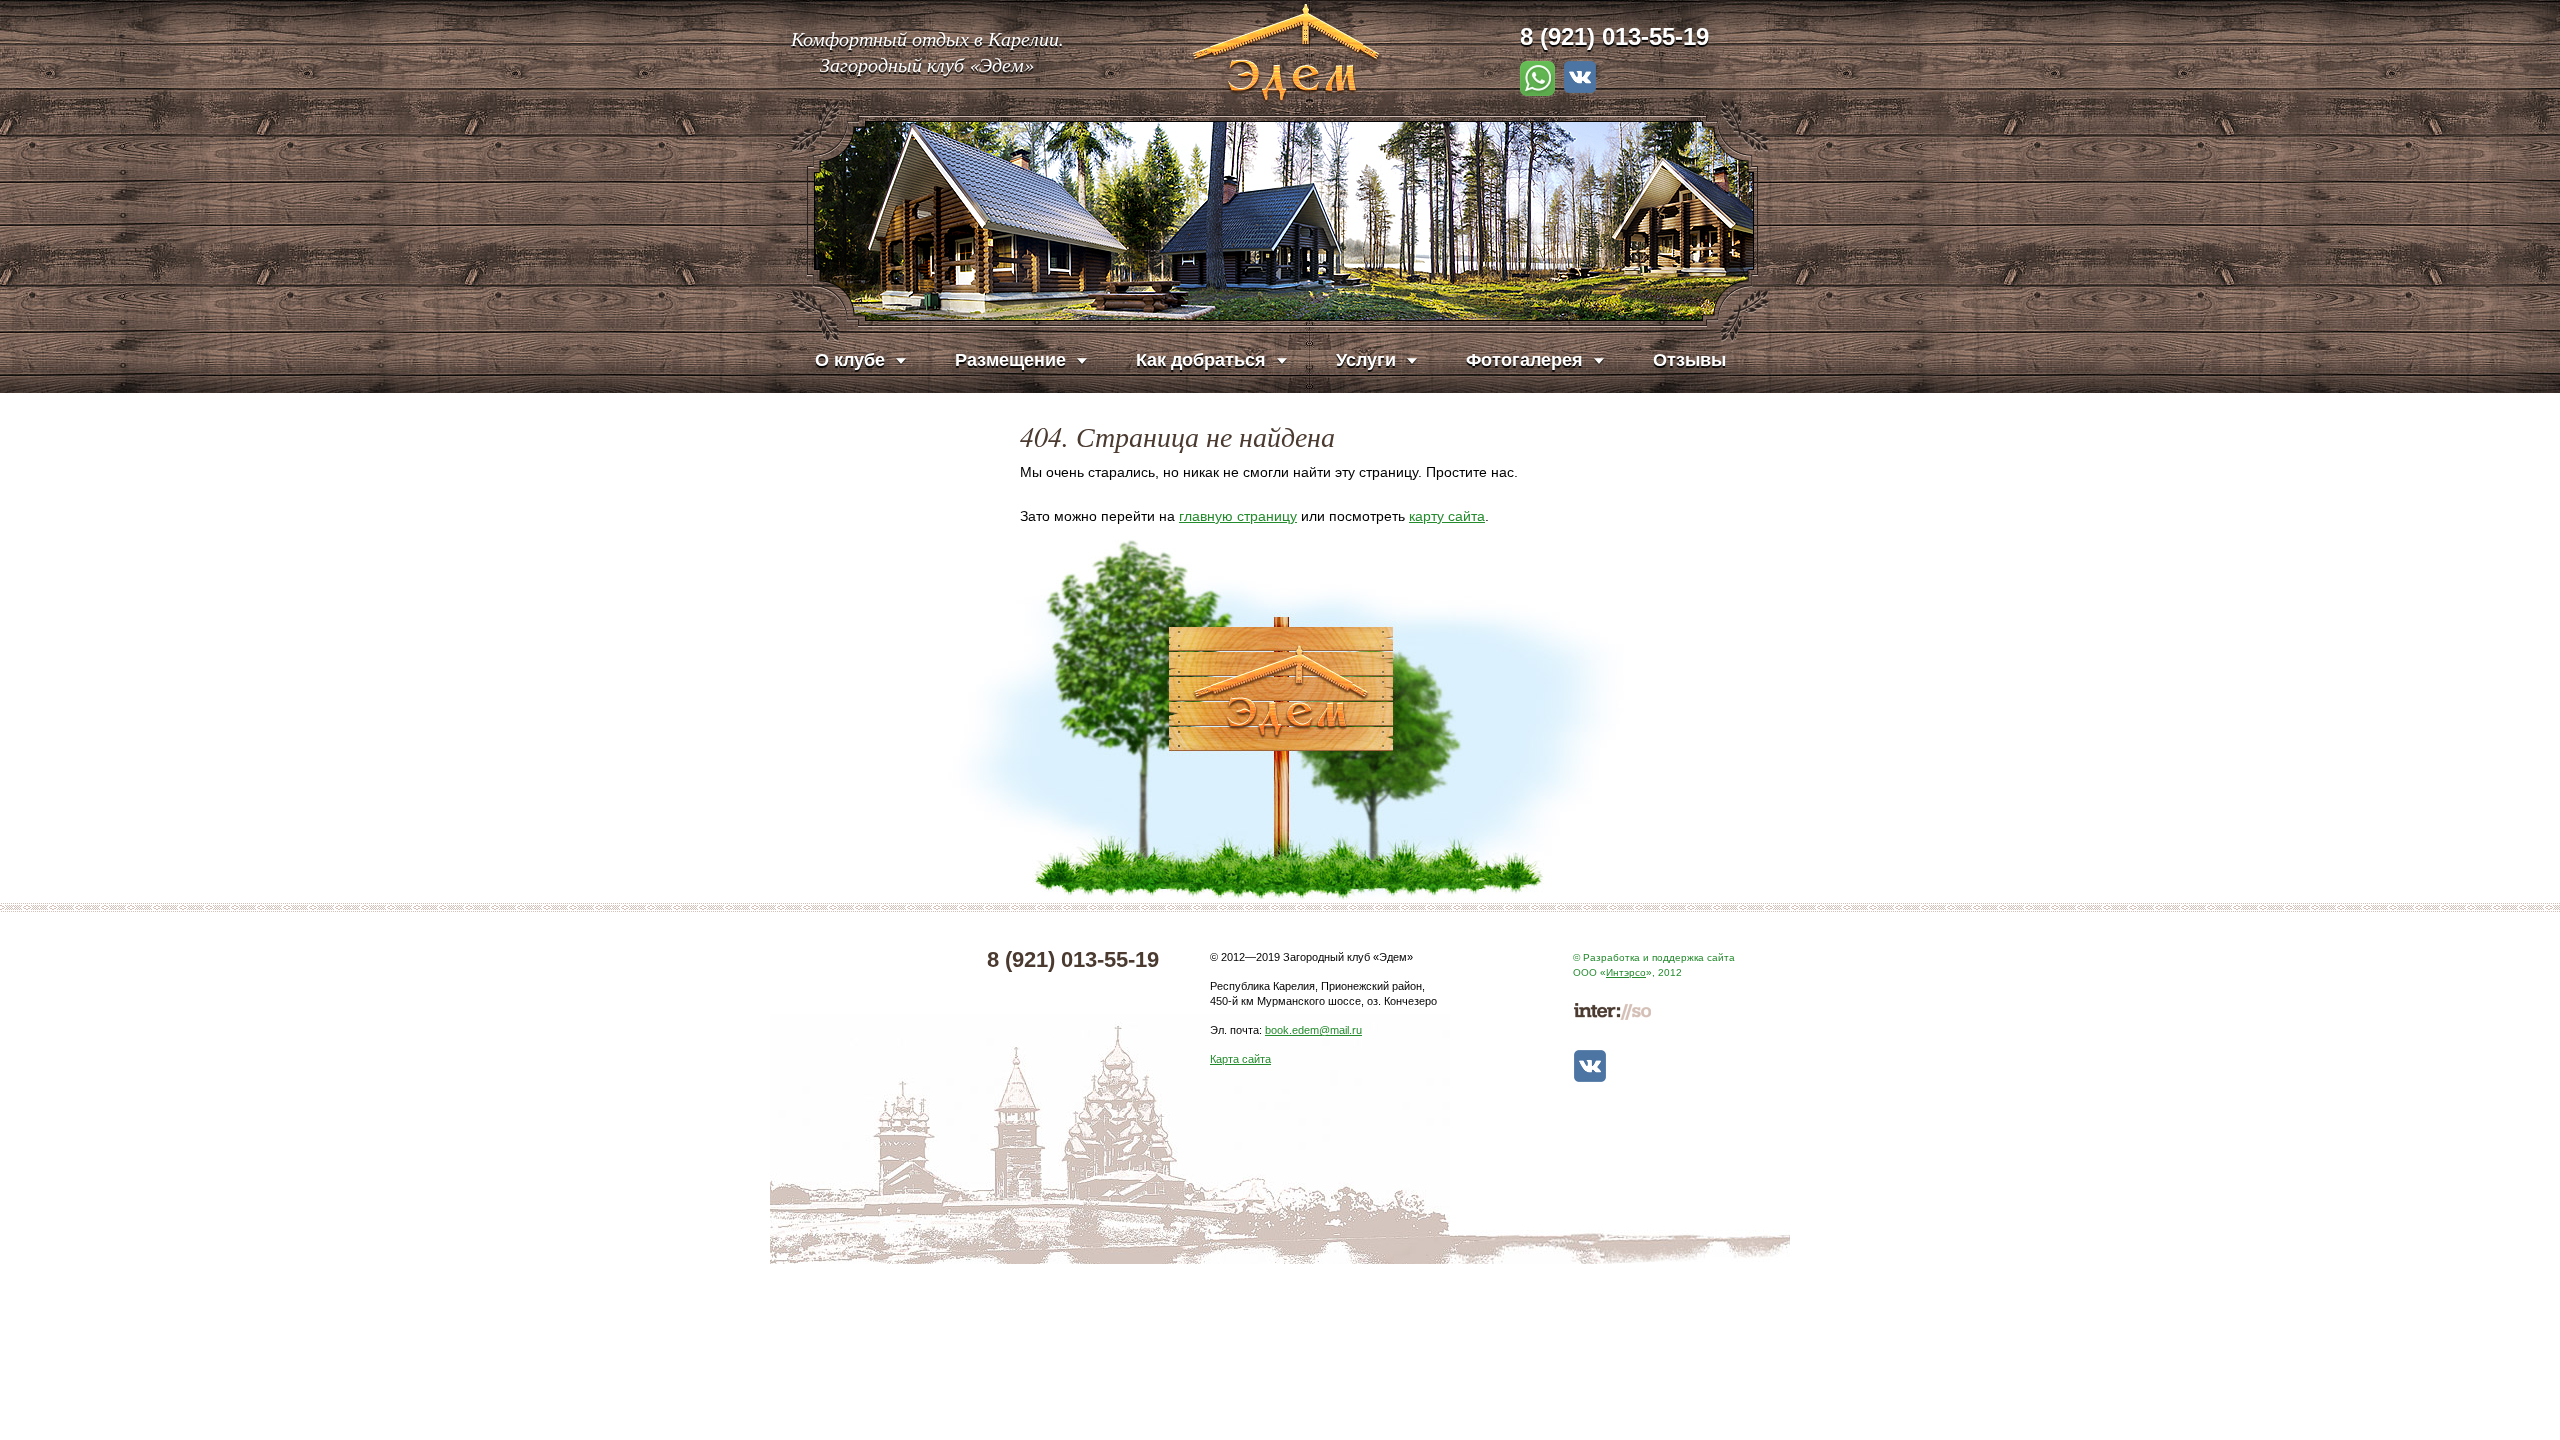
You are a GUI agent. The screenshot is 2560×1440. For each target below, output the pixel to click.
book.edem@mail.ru (1313, 1030)
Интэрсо (1626, 972)
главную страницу (1238, 516)
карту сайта (1447, 516)
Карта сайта (1240, 1059)
